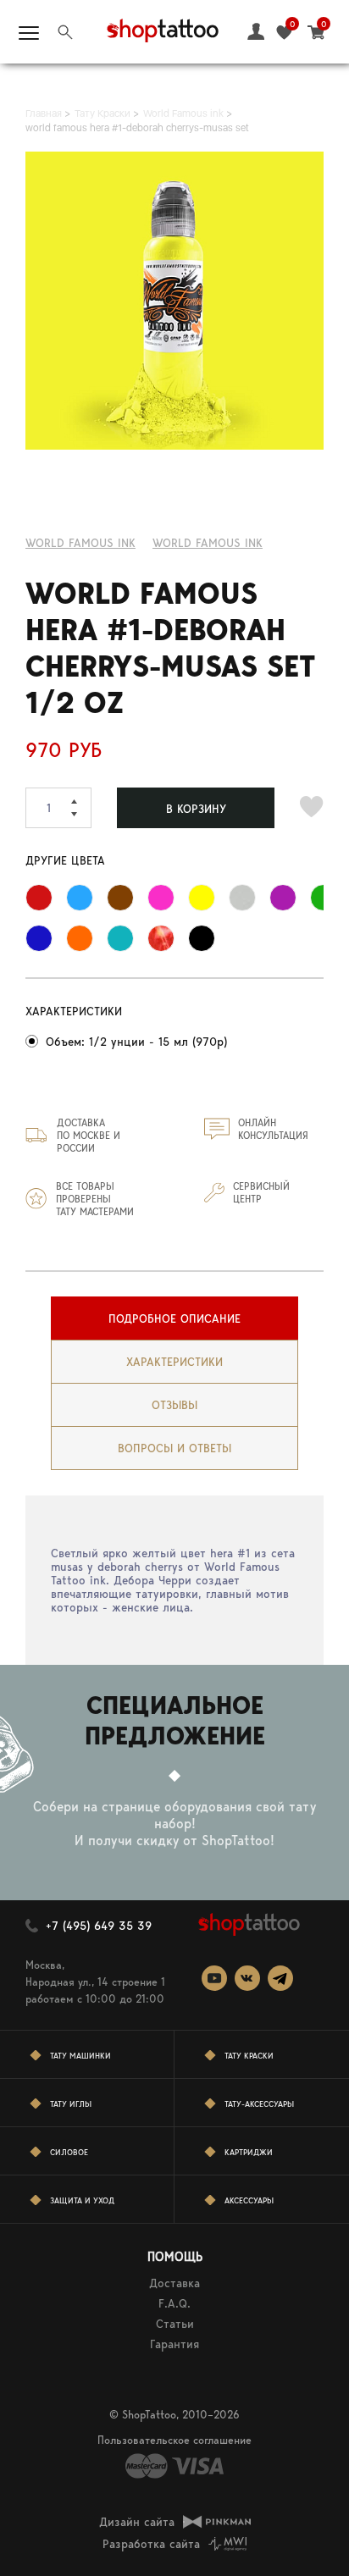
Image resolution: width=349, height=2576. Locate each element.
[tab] (174, 1318)
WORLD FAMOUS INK (208, 543)
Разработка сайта (151, 2544)
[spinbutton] (58, 808)
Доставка (174, 2283)
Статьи (175, 2324)
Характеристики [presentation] (174, 1362)
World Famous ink (80, 543)
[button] (81, 798)
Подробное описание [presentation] (174, 1318)
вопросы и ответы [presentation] (174, 1448)
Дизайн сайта (137, 2522)
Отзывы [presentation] (174, 1405)
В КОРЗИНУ (196, 809)
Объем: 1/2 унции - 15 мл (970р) (136, 1042)
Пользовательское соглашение (174, 2440)
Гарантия (174, 2344)
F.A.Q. (174, 2303)
